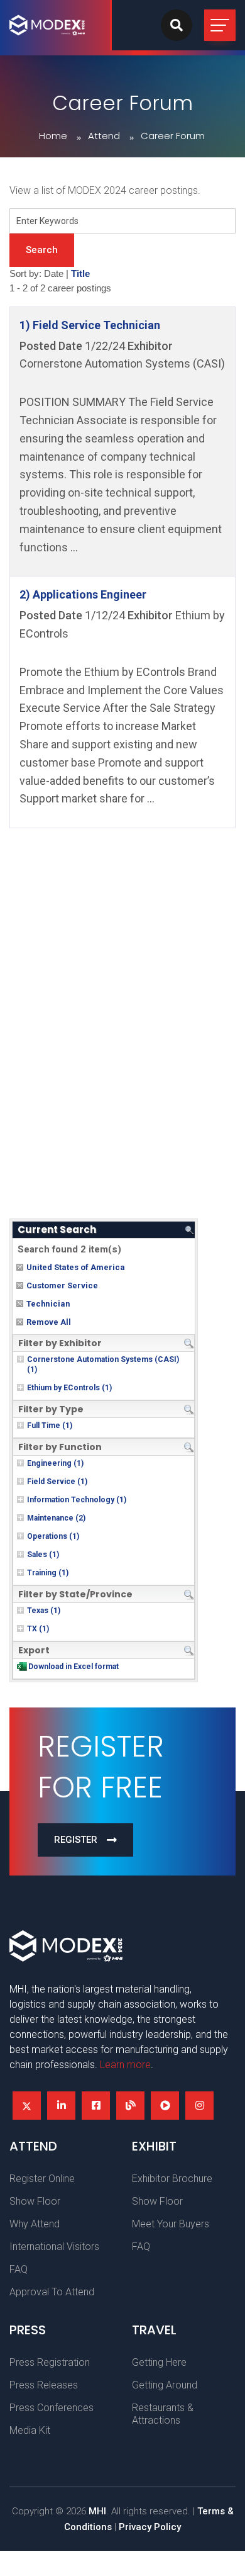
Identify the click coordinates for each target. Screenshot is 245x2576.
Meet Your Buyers (171, 2224)
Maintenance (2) (56, 1518)
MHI (97, 2511)
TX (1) (38, 1629)
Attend (104, 136)
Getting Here (159, 2362)
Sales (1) (43, 1555)
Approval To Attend (52, 2292)
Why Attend (35, 2224)
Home (53, 136)
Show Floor (35, 2201)
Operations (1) (53, 1536)
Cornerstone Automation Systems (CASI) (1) (103, 1364)
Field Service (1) (57, 1482)
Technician (48, 1304)
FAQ (19, 2269)
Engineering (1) (55, 1463)
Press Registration (50, 2362)
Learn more (125, 2065)
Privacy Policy (150, 2527)
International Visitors (54, 2247)
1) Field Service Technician (90, 325)
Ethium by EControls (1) (69, 1388)
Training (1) (48, 1573)
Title (80, 274)
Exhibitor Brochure (172, 2179)
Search (42, 250)
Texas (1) (44, 1611)
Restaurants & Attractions (163, 2414)
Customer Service (62, 1285)
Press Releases (44, 2385)
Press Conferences (52, 2408)
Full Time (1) (50, 1426)
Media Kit (30, 2430)
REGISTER (76, 1840)
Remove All (49, 1322)
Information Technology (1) (77, 1500)
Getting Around (165, 2385)
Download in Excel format (73, 1667)
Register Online (42, 2179)
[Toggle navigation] (220, 25)
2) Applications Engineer (83, 594)
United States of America (76, 1267)
